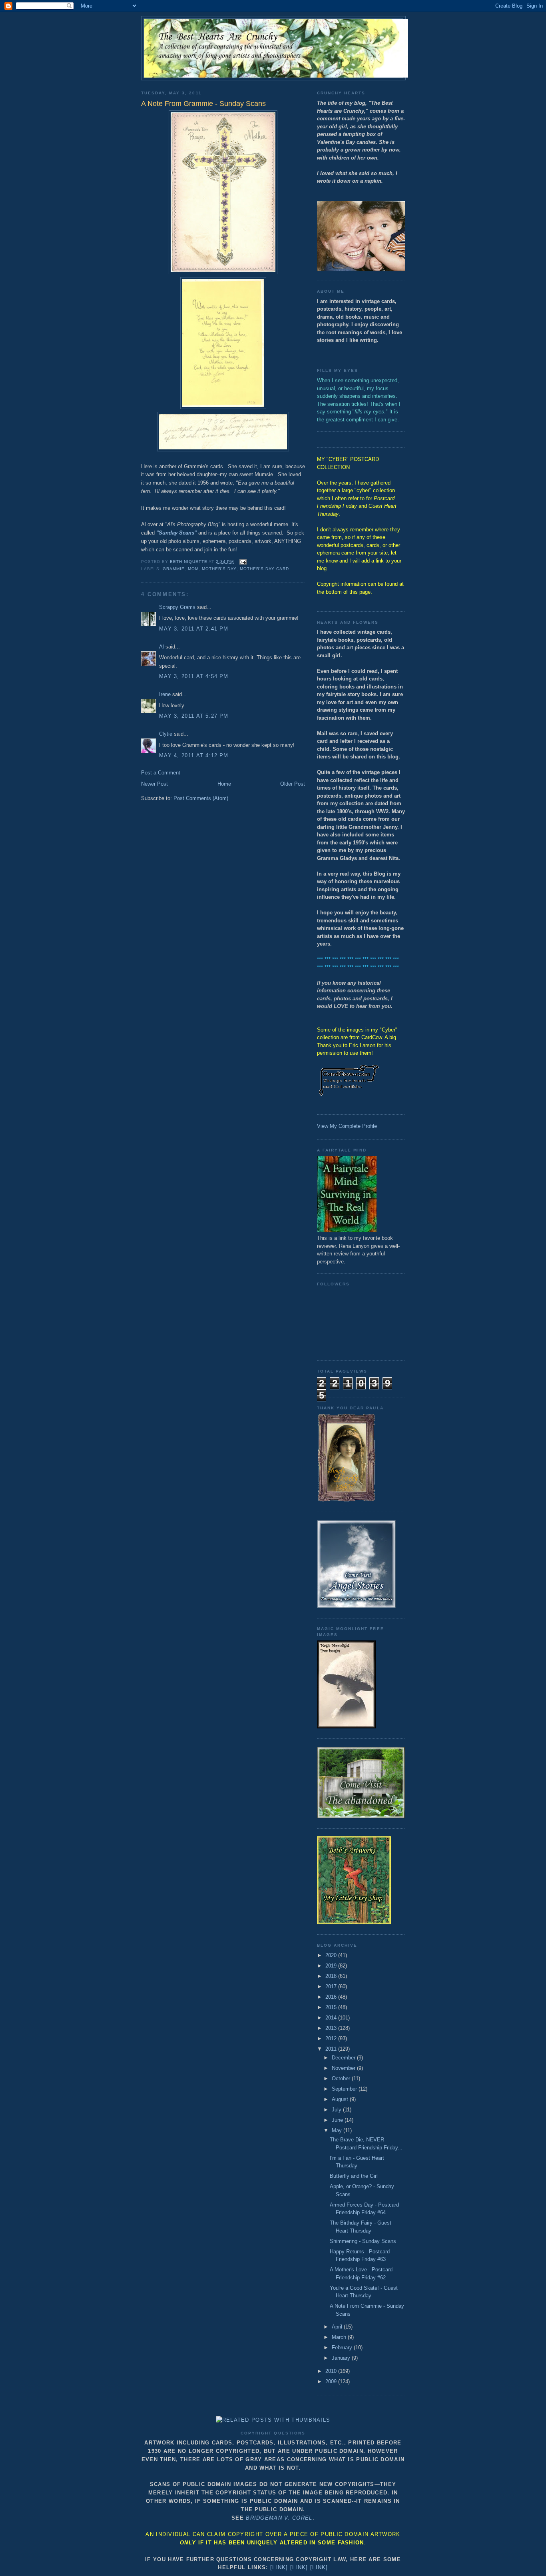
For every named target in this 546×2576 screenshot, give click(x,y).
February (343, 2348)
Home (224, 784)
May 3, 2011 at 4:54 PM (194, 676)
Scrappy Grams (177, 607)
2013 (332, 2028)
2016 (332, 1997)
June (338, 2120)
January (342, 2358)
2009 (332, 2381)
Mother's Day (219, 569)
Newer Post (154, 784)
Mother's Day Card (264, 569)
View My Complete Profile (347, 1126)
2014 (332, 2018)
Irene (165, 694)
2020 (332, 1955)
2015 (332, 2007)
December (344, 2058)
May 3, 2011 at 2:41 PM (194, 629)
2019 (332, 1966)
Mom (193, 569)
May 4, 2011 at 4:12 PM (194, 755)
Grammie (174, 569)
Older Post (293, 784)
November (344, 2068)
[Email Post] (243, 562)
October (342, 2078)
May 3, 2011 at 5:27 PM (194, 716)
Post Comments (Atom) (201, 798)
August (341, 2099)
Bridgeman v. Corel (279, 2518)
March (340, 2337)
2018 (332, 1976)
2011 (332, 2049)
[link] (279, 2567)
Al (161, 647)
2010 (332, 2371)
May (338, 2130)
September (345, 2089)
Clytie (166, 734)
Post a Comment (161, 773)
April (338, 2327)
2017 (332, 1986)
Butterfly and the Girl (354, 2176)
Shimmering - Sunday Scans (363, 2241)
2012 (332, 2038)
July (337, 2110)
